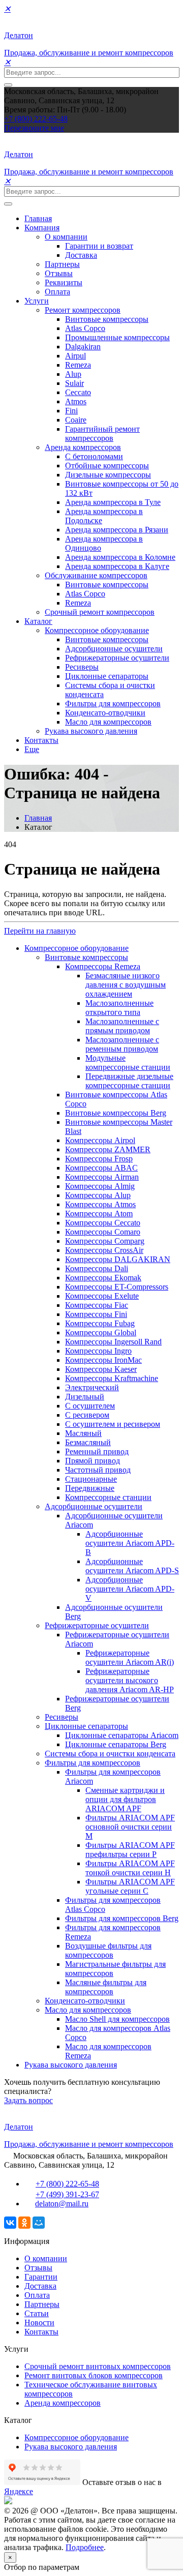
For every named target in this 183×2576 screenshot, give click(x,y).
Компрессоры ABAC (101, 1168)
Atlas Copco (85, 328)
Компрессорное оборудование (97, 630)
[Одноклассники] (24, 2223)
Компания (42, 228)
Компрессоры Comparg (105, 1241)
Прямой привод (93, 1461)
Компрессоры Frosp (99, 1159)
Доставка (81, 255)
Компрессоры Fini (96, 1314)
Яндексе (19, 2491)
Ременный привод (97, 1451)
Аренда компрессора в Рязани (117, 530)
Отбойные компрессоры (107, 466)
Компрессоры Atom (99, 1214)
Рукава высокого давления (91, 731)
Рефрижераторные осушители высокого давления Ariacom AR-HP (130, 1680)
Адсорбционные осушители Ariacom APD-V (130, 1589)
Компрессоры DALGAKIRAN (118, 1259)
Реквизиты (64, 282)
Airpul (75, 356)
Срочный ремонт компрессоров (100, 612)
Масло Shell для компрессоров (117, 2019)
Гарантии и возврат (99, 246)
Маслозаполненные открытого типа (119, 1008)
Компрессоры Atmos (100, 1204)
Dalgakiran (83, 347)
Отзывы (59, 273)
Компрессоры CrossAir (104, 1250)
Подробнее (85, 2547)
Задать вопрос (28, 2100)
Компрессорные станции (108, 1497)
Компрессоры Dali (97, 1268)
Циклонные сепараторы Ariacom (122, 1735)
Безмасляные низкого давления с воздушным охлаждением (126, 985)
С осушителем (90, 1406)
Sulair (74, 383)
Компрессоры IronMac (103, 1360)
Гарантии (41, 2277)
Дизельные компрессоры (108, 475)
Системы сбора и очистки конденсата (110, 1754)
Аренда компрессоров (83, 447)
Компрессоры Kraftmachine (112, 1378)
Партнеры (62, 264)
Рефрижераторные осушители (117, 658)
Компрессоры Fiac (97, 1305)
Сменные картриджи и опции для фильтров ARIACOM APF (125, 1799)
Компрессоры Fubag (100, 1323)
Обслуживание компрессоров (96, 575)
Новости (39, 2323)
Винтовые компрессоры (107, 319)
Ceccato (78, 392)
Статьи (37, 2313)
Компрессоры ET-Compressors (117, 1287)
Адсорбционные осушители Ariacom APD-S (132, 1566)
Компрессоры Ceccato (103, 1223)
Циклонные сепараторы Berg (116, 1744)
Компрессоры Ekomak (103, 1278)
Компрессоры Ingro (98, 1351)
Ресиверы (82, 667)
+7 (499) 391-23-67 (67, 2194)
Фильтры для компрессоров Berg (122, 1918)
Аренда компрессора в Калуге (117, 566)
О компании (66, 237)
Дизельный (85, 1397)
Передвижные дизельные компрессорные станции (129, 1081)
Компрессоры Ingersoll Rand (113, 1342)
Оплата (57, 292)
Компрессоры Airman (102, 1177)
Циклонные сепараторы (107, 676)
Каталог (38, 621)
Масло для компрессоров (108, 722)
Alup (73, 374)
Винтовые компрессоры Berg (116, 1113)
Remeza (78, 365)
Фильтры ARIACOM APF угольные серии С (130, 1886)
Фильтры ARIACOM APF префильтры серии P (130, 1850)
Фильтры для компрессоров (113, 703)
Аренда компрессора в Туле (113, 502)
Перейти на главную (40, 931)
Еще (32, 749)
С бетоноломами (94, 456)
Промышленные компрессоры (117, 337)
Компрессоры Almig (100, 1186)
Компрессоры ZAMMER (108, 1149)
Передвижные (90, 1488)
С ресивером (87, 1415)
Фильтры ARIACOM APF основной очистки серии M (130, 1827)
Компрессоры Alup (98, 1195)
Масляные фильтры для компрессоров (106, 1987)
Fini (71, 411)
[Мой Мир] (39, 2223)
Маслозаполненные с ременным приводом (122, 1044)
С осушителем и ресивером (113, 1424)
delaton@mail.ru (62, 2204)
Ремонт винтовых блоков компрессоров (94, 2375)
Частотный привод (98, 1470)
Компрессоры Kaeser (101, 1369)
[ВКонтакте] (10, 2223)
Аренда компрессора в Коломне (120, 557)
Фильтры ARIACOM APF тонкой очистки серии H (130, 1868)
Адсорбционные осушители (114, 649)
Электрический (92, 1387)
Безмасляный (88, 1442)
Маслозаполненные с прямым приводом (122, 1026)
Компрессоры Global (101, 1332)
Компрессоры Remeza (103, 966)
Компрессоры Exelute (102, 1296)
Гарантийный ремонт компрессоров (102, 433)
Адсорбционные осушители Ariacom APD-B (130, 1543)
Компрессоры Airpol (100, 1140)
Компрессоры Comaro (103, 1232)
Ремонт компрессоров (83, 310)
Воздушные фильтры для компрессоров (108, 1950)
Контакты (41, 740)
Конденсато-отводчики (105, 713)
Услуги (37, 301)
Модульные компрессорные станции (128, 1062)
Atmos (76, 401)
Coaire (76, 420)
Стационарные (91, 1479)
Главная (38, 218)
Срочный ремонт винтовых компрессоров (98, 2366)
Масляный (83, 1433)
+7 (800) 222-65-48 (36, 119)
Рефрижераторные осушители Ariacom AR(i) (130, 1657)
